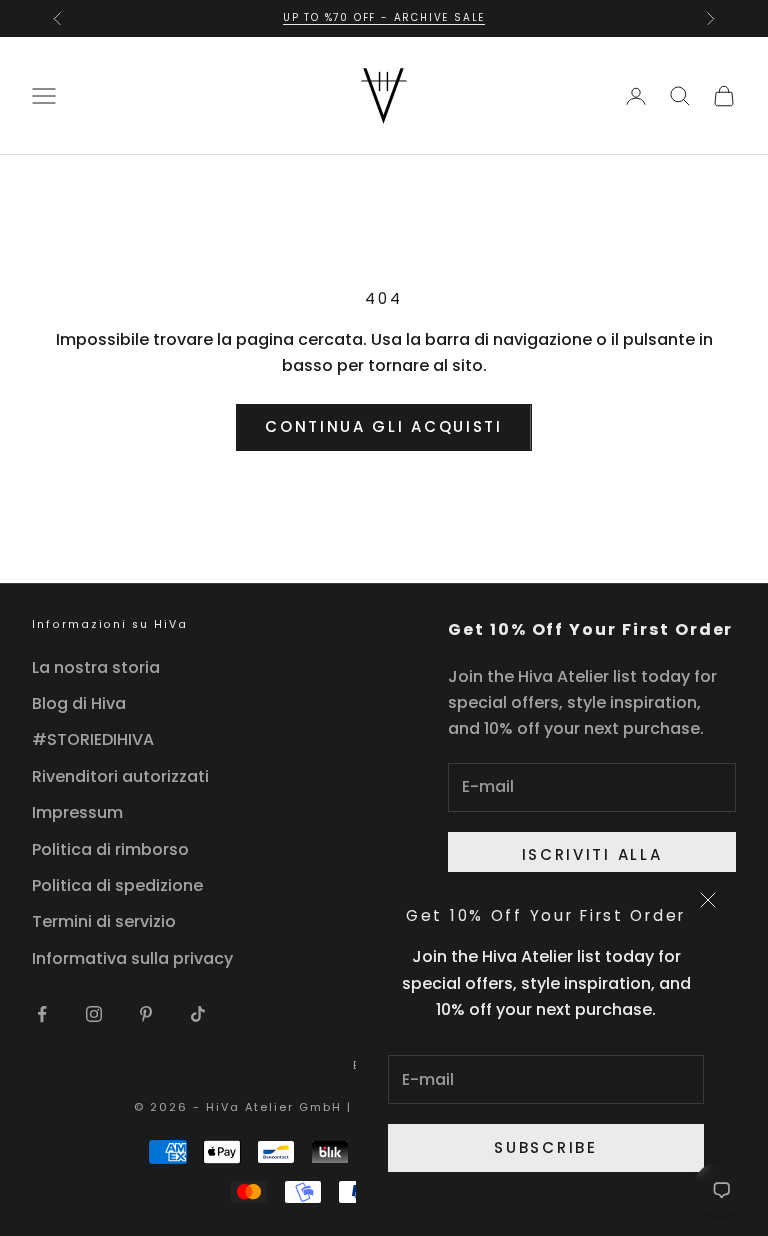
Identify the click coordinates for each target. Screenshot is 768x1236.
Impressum (77, 812)
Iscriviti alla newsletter (592, 867)
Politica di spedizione (117, 885)
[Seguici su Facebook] (42, 1014)
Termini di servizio (104, 921)
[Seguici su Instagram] (94, 1014)
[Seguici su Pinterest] (146, 1014)
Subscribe (545, 1147)
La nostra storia (96, 667)
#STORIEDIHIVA (93, 739)
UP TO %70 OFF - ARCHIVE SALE (384, 17)
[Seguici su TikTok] (198, 1014)
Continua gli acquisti (384, 426)
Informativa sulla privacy (132, 958)
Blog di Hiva (79, 703)
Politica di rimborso (110, 849)
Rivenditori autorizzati (120, 776)
